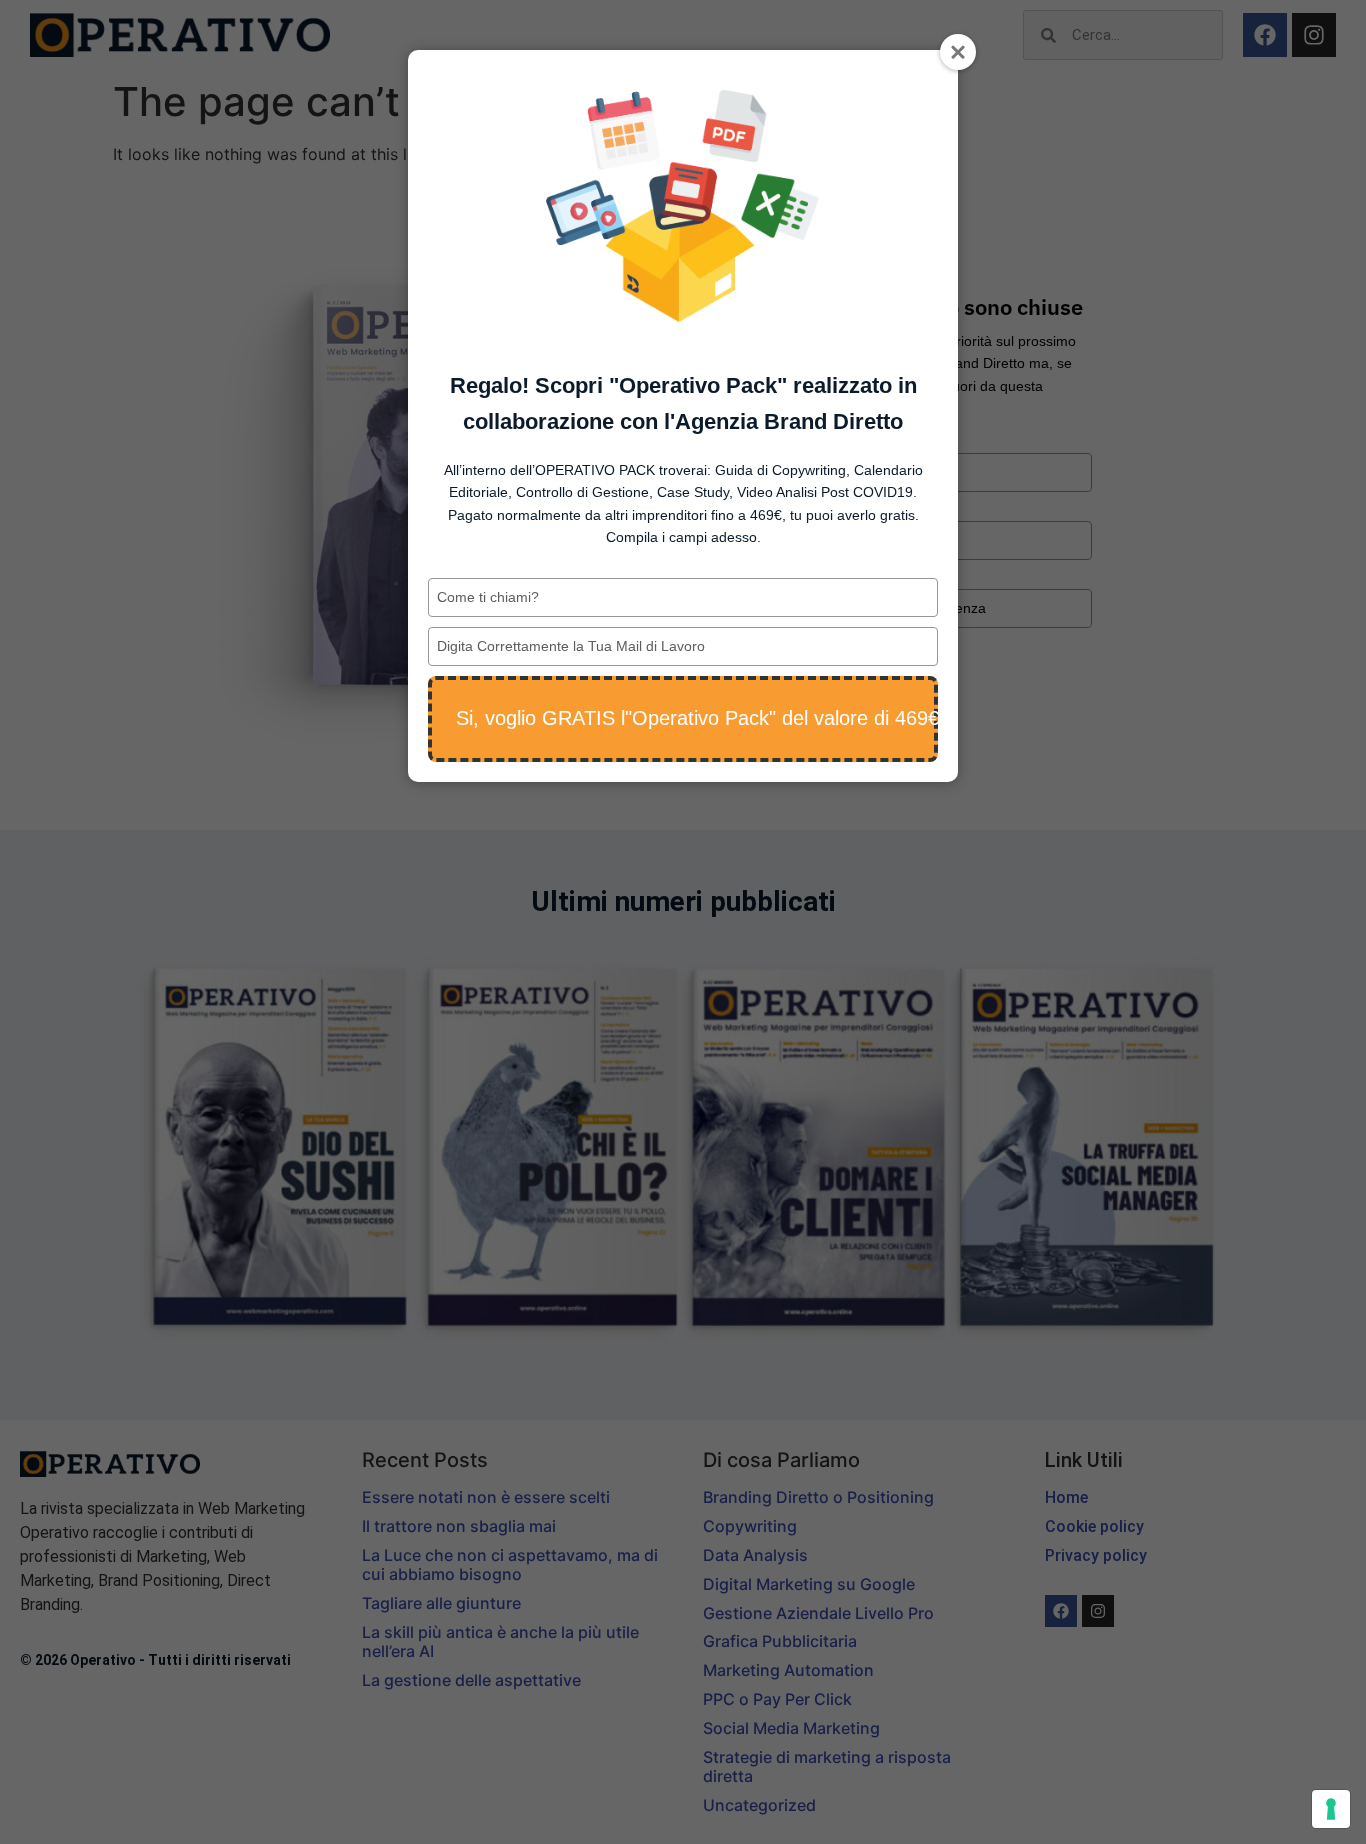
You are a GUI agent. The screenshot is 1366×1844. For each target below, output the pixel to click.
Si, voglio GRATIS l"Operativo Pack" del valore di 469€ (697, 718)
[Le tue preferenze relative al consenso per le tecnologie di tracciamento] (1331, 1809)
